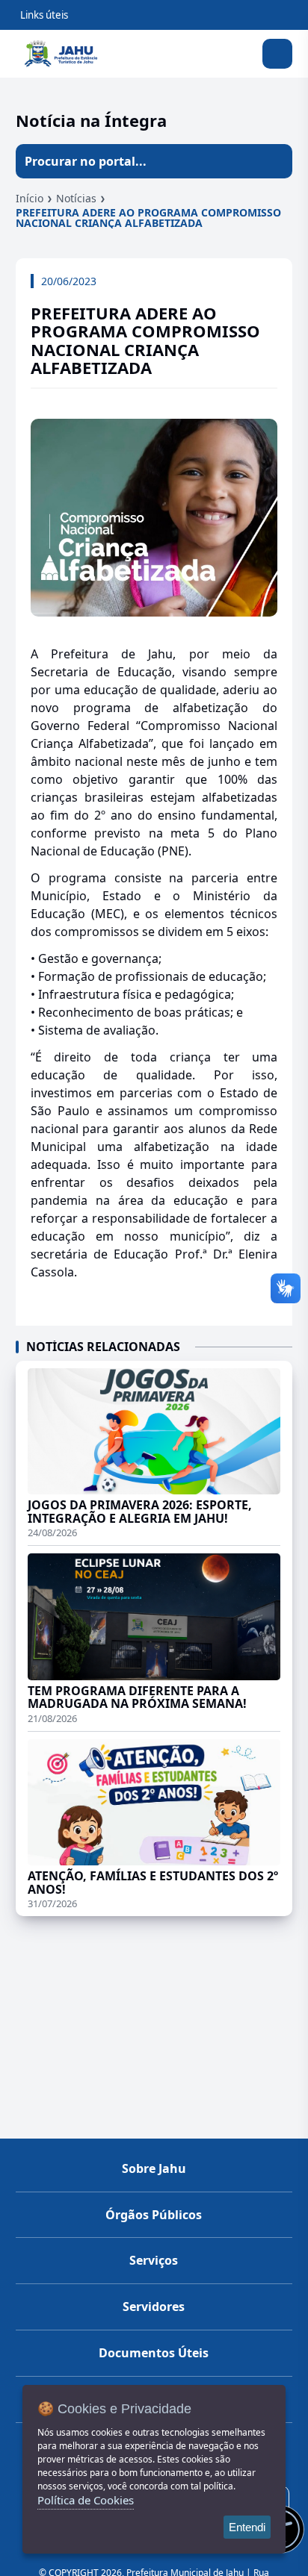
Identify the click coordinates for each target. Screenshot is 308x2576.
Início (30, 198)
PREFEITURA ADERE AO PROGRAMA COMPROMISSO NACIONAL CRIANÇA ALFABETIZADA (148, 218)
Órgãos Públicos (154, 2215)
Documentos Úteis (154, 2353)
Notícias (76, 198)
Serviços (154, 2260)
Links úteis (44, 15)
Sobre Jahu (154, 2168)
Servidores (154, 2307)
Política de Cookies (86, 2500)
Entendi (247, 2527)
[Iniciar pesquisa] (275, 161)
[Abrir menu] (277, 54)
